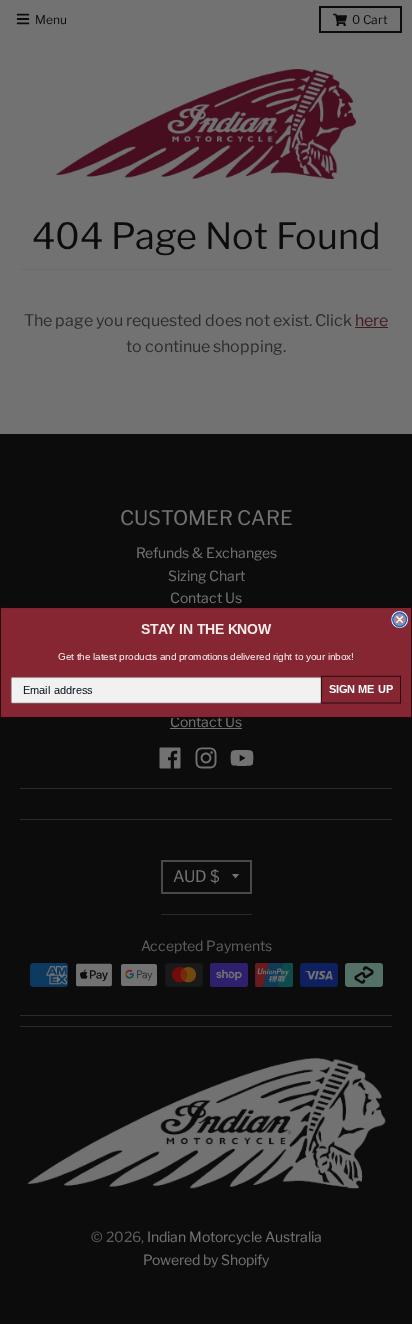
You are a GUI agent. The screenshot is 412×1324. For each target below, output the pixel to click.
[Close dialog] (400, 619)
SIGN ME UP (361, 689)
